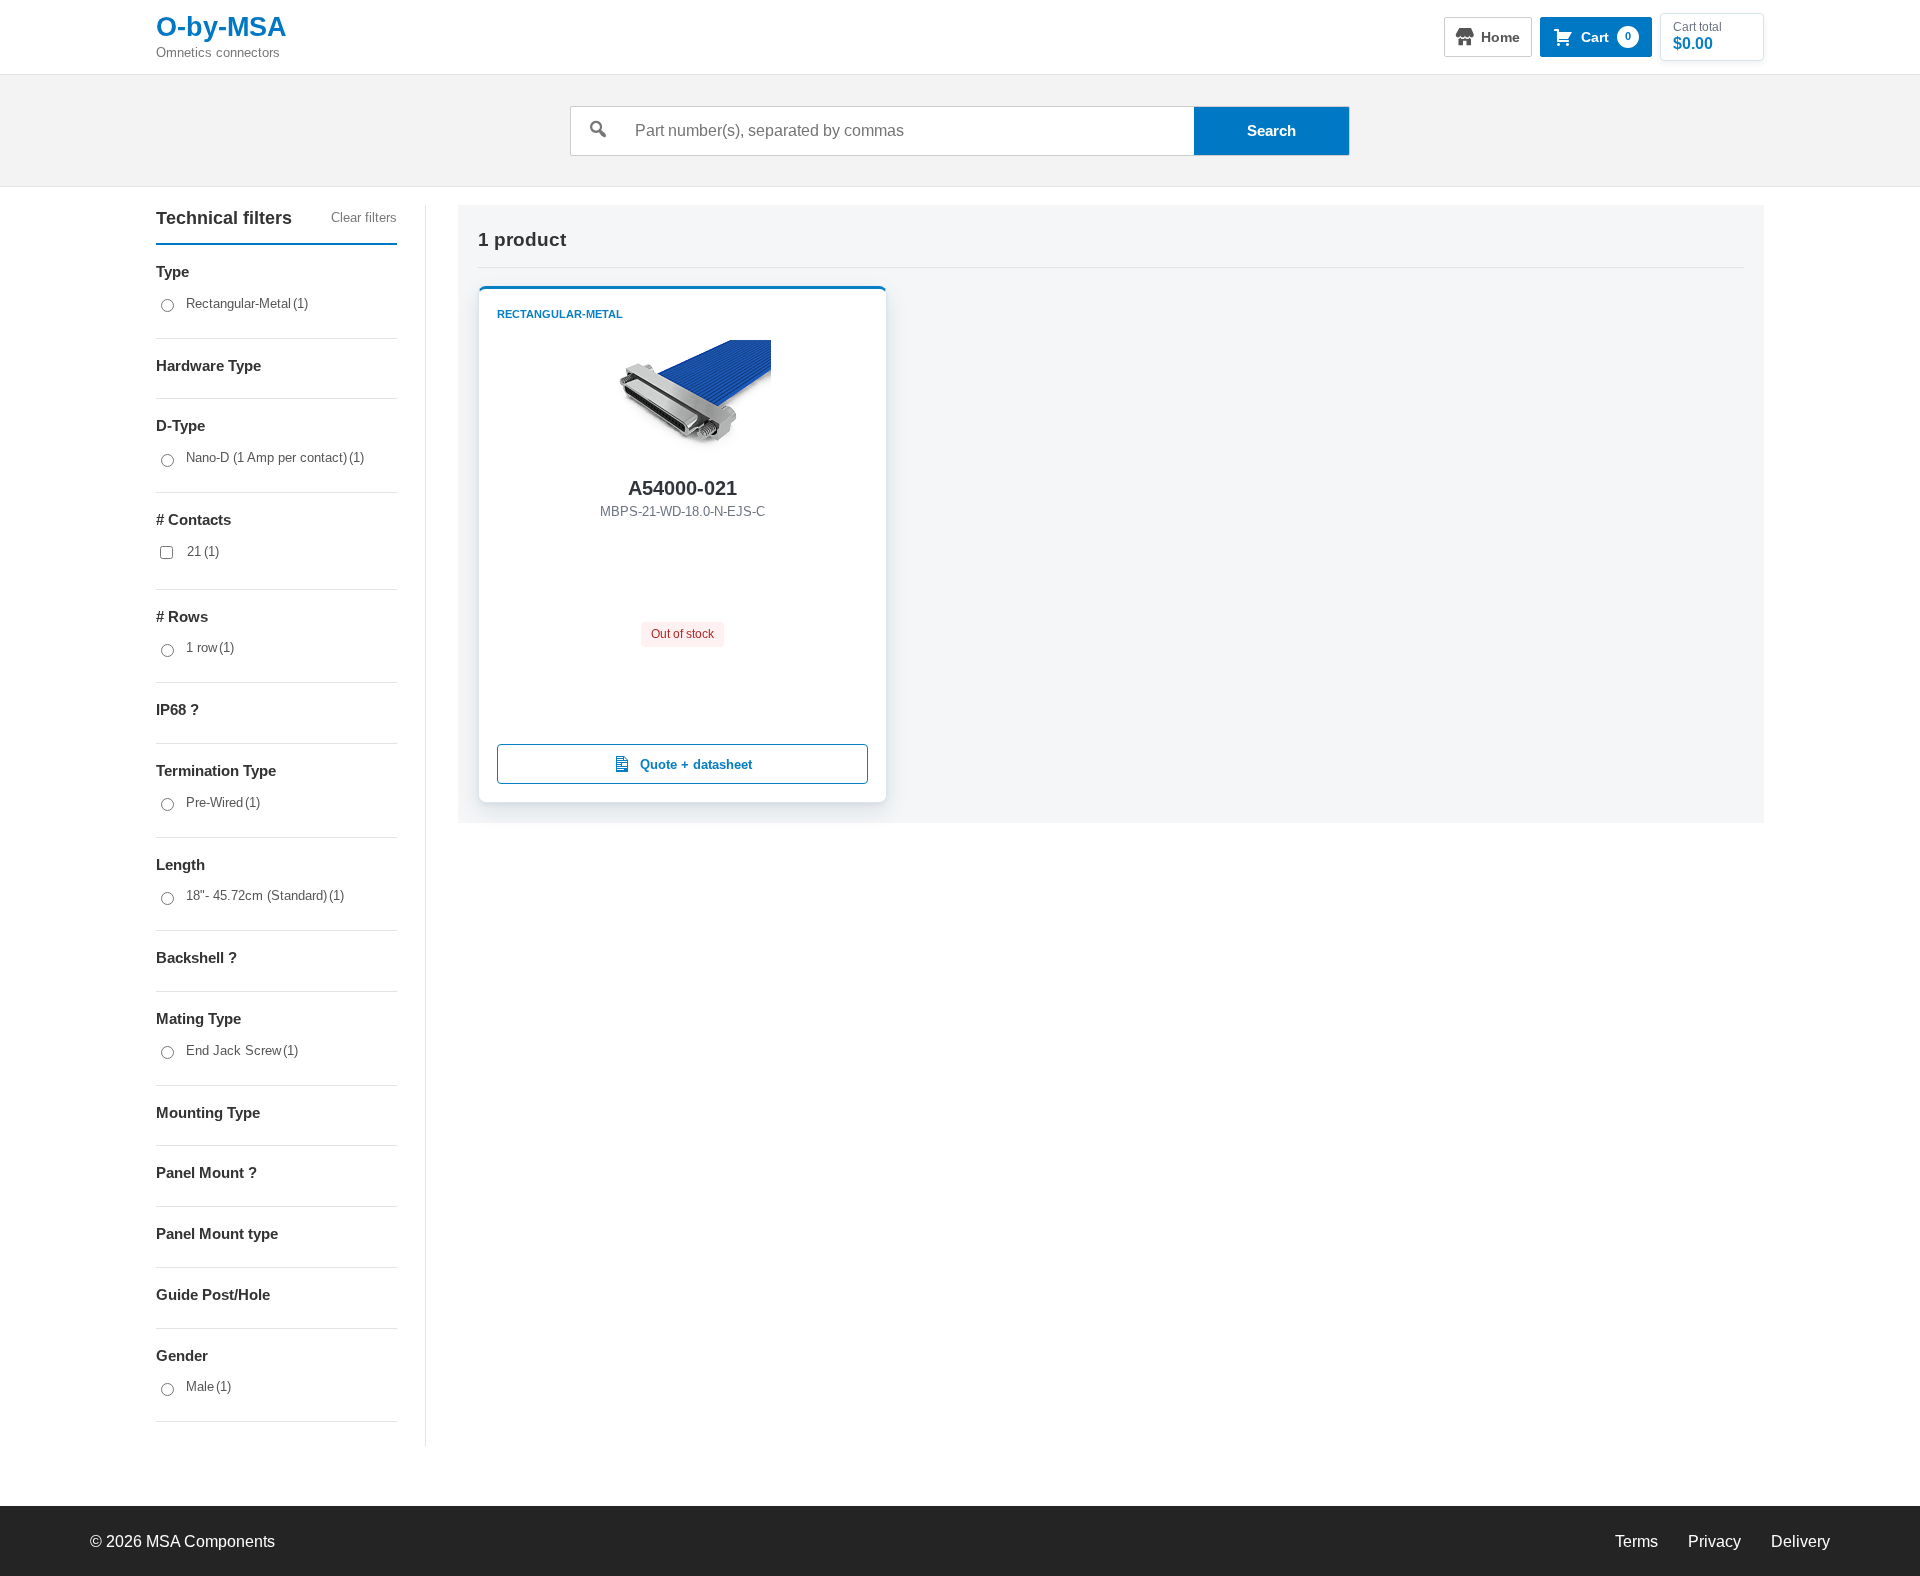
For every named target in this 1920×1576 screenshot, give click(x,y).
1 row (210, 647)
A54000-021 (682, 488)
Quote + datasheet (696, 764)
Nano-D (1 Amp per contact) (275, 457)
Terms (1636, 1541)
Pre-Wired (223, 802)
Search (1271, 130)
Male (208, 1386)
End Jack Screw (242, 1050)
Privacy (1714, 1541)
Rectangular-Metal (247, 303)
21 (203, 551)
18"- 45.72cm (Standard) (265, 895)
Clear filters (364, 217)
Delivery (1800, 1541)
